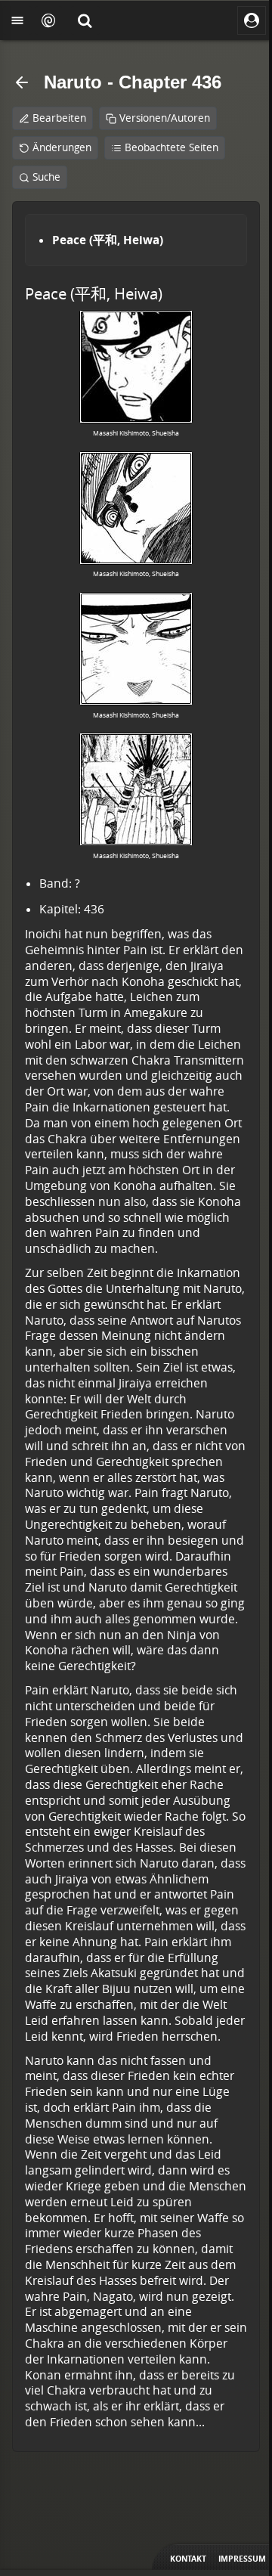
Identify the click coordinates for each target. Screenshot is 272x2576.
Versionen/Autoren (165, 118)
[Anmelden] (252, 20)
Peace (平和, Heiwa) (108, 240)
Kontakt (188, 2559)
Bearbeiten (59, 118)
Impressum (242, 2559)
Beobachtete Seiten (172, 147)
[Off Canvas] (17, 20)
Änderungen (62, 147)
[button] (85, 20)
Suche (46, 177)
